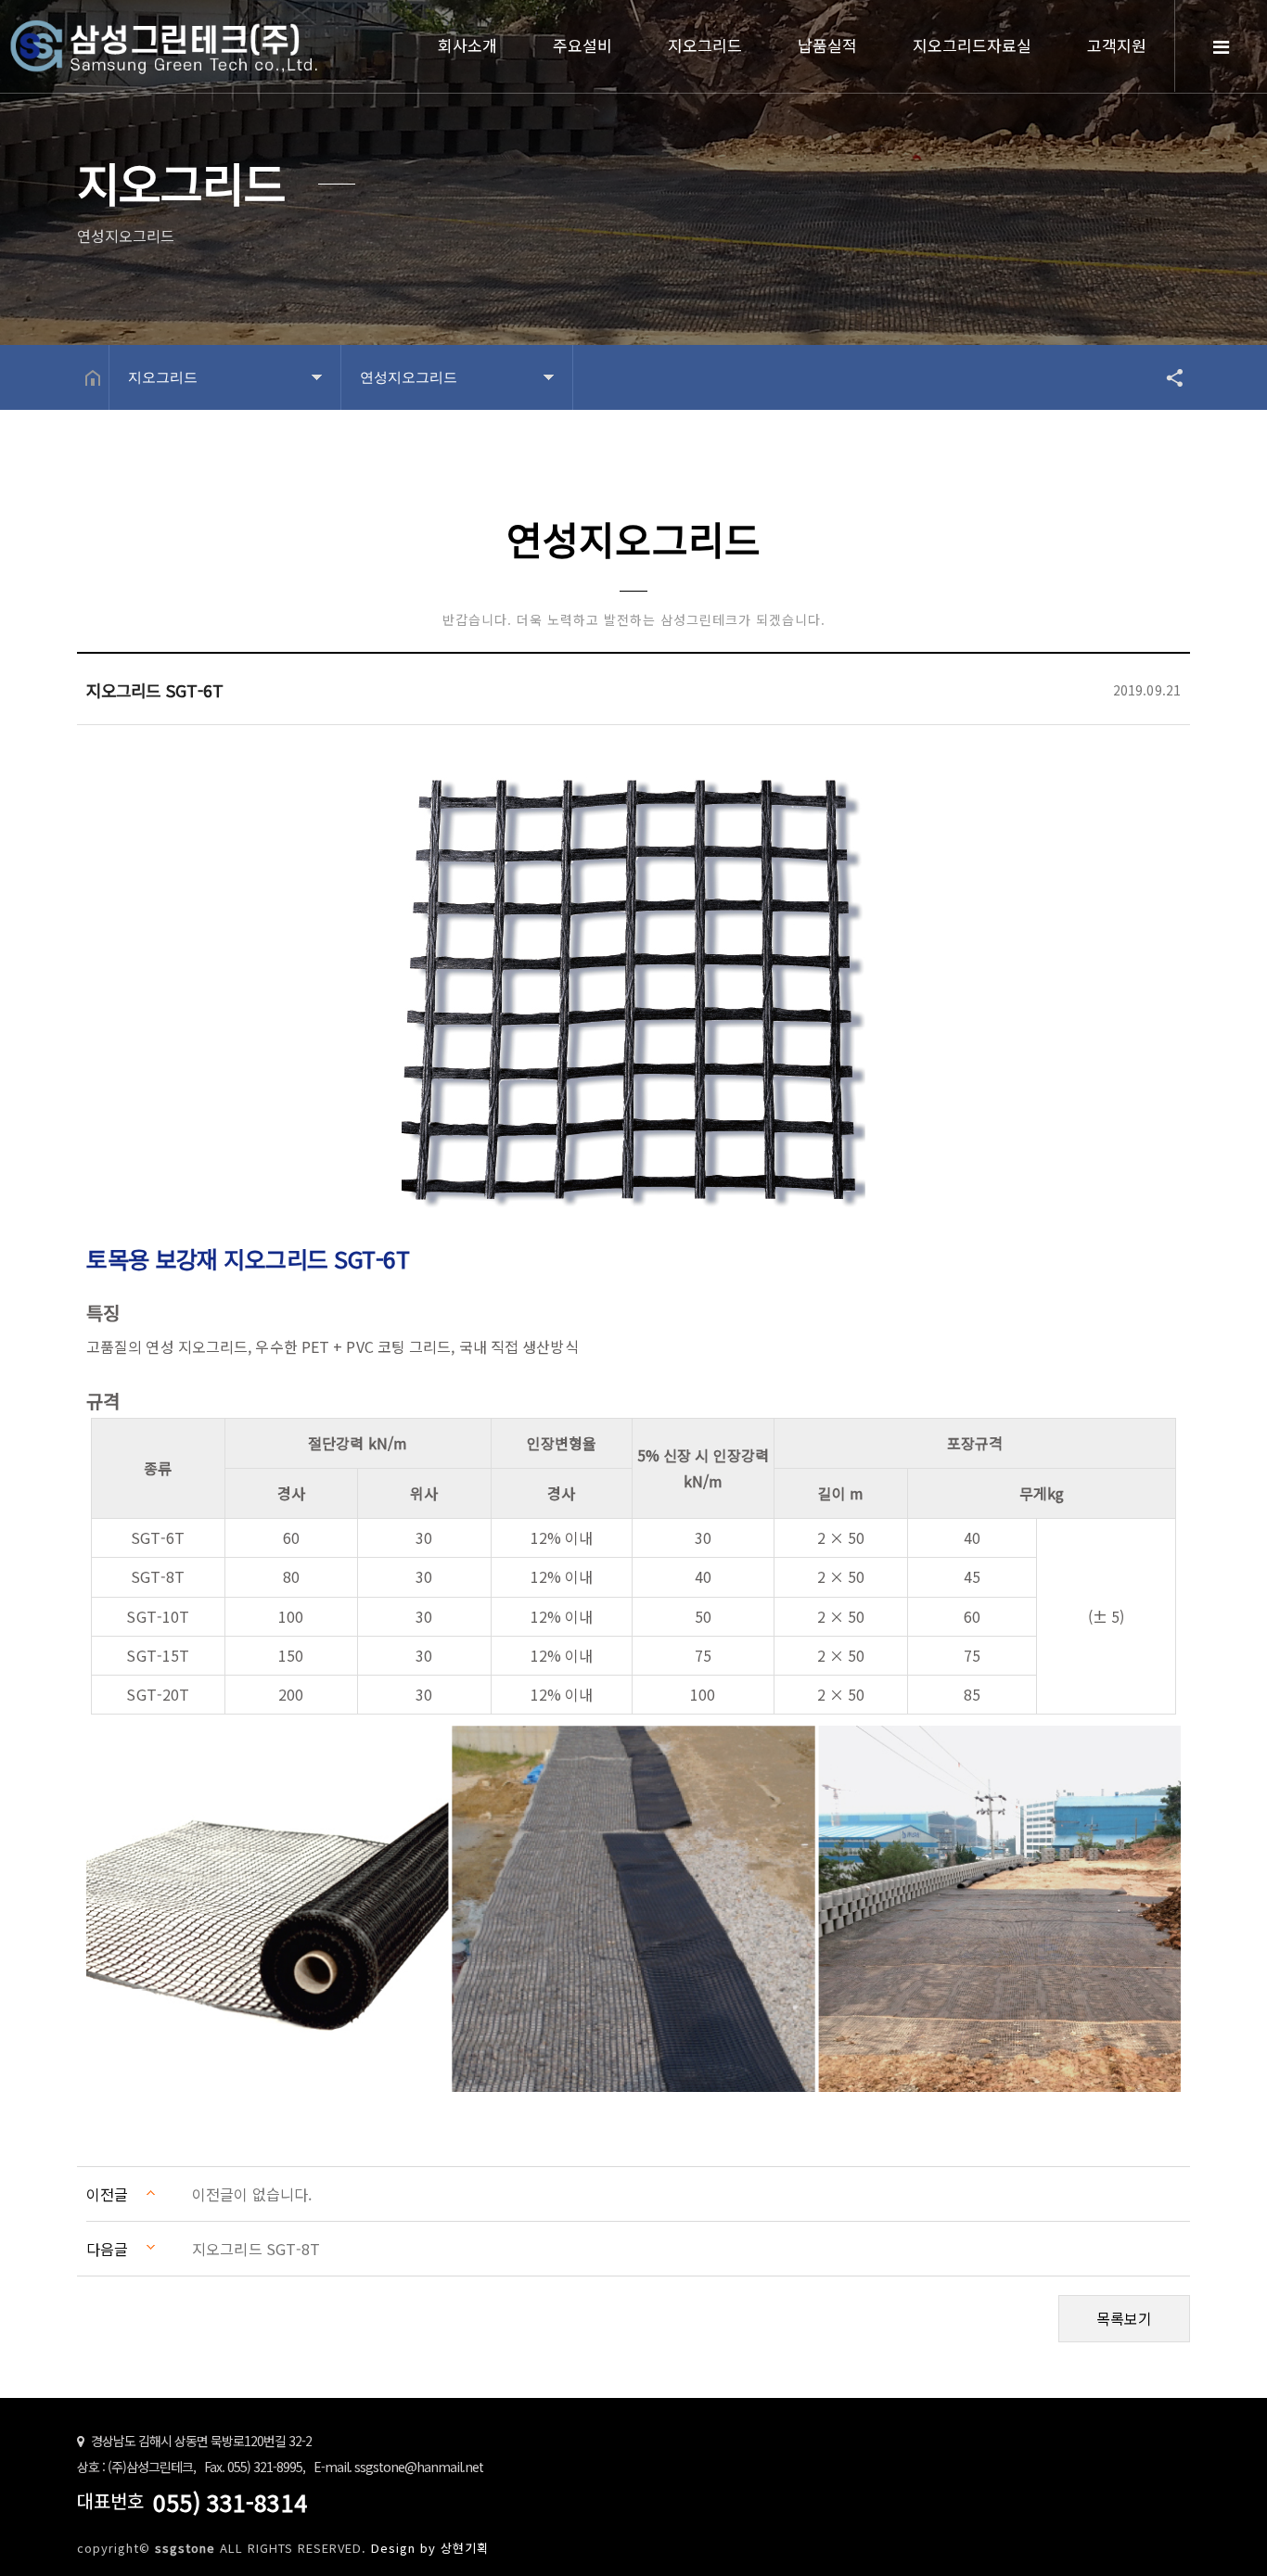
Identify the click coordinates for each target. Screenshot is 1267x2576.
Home (167, 49)
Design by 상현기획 (430, 2548)
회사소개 (467, 45)
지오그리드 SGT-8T (256, 2249)
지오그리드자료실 (972, 45)
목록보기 (1124, 2318)
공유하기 (1166, 377)
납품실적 (827, 45)
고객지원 (1117, 45)
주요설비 (582, 45)
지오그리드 (705, 45)
